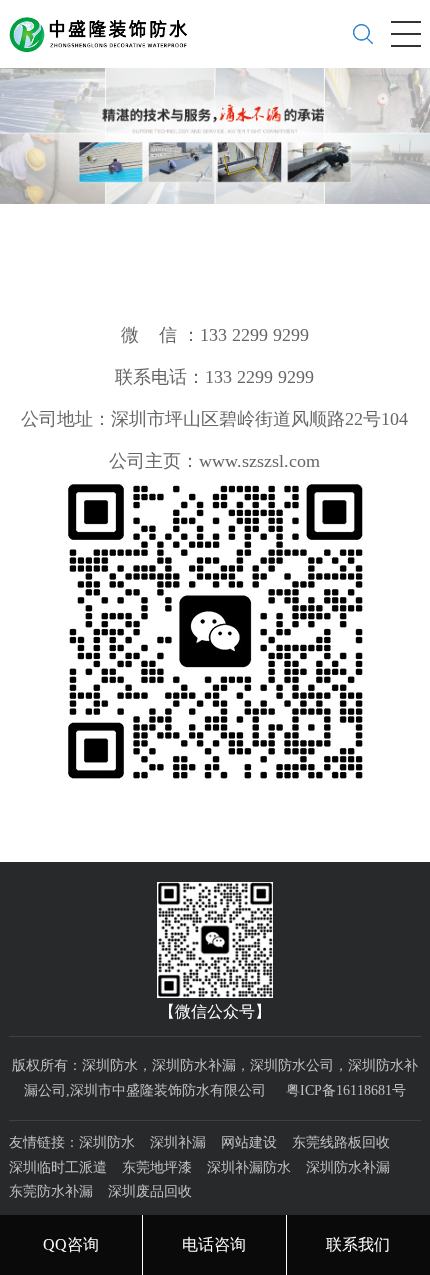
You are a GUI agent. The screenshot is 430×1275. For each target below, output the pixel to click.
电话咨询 (214, 1244)
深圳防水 (107, 1142)
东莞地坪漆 (157, 1167)
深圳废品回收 (150, 1191)
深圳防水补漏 (348, 1167)
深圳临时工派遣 (58, 1167)
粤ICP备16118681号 (346, 1090)
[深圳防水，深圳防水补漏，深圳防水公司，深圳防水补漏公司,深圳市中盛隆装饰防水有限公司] (106, 27)
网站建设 (249, 1142)
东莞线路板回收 (341, 1142)
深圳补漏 (178, 1142)
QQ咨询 (71, 1244)
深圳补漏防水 (249, 1167)
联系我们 (358, 1244)
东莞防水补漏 (51, 1191)
